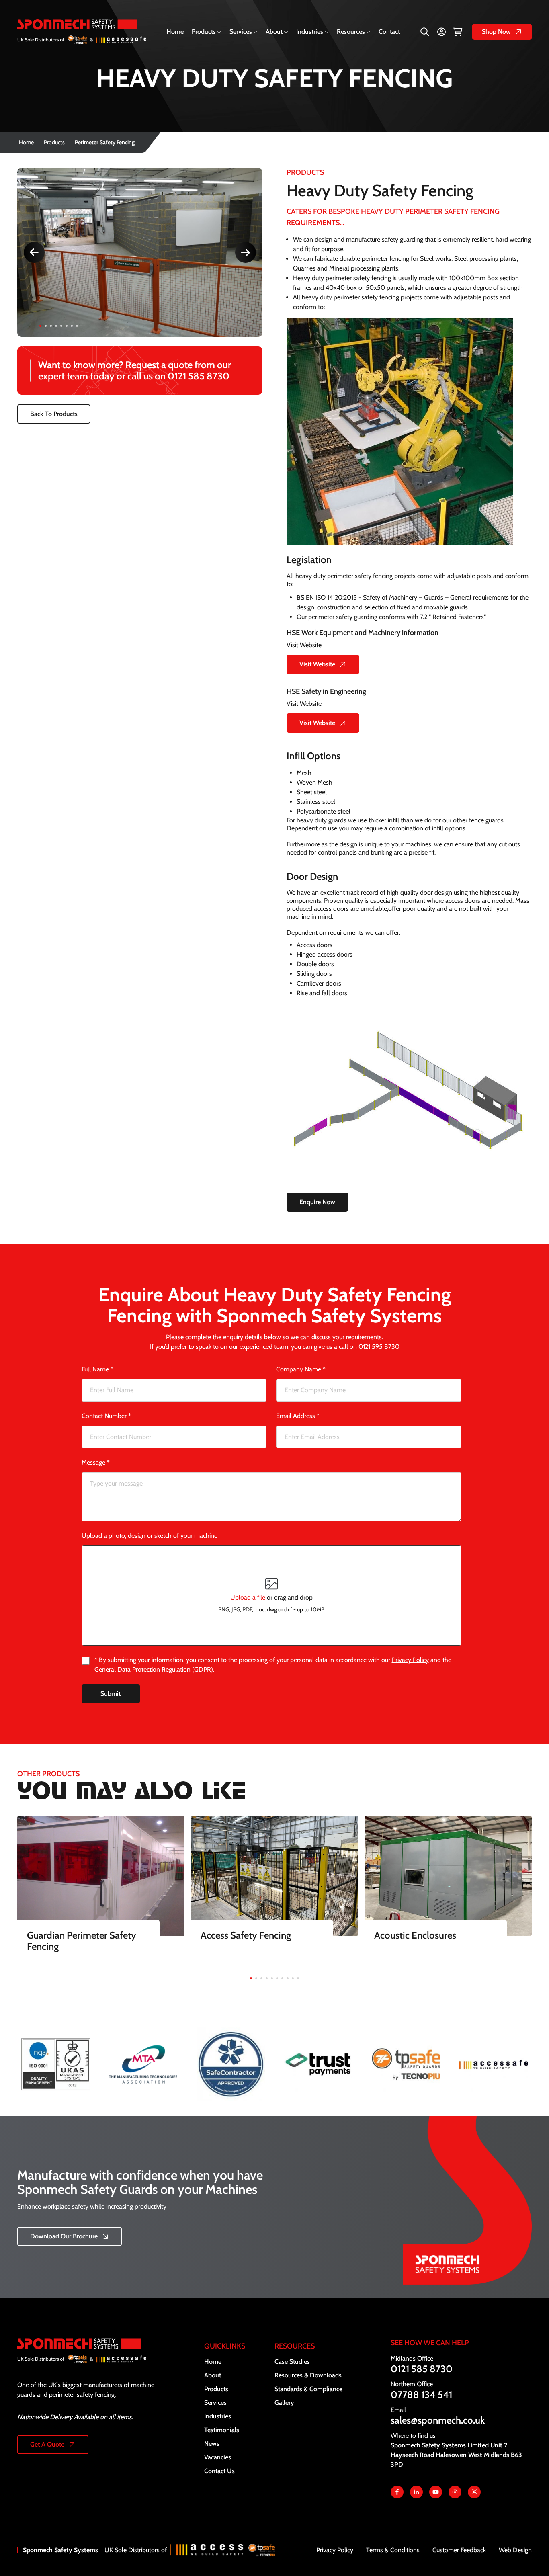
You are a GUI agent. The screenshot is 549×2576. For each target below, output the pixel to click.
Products (204, 32)
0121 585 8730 (199, 376)
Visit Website (317, 664)
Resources (351, 32)
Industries (310, 32)
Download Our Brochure (64, 2236)
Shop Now (496, 32)
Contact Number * (106, 1416)
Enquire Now (317, 1202)
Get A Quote (47, 2444)
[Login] (441, 32)
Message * (96, 1462)
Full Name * (97, 1369)
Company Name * (301, 1369)
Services (241, 32)
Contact (389, 32)
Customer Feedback (459, 2550)
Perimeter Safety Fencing (105, 142)
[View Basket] (458, 32)
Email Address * (298, 1416)
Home (175, 32)
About (274, 32)
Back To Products (54, 414)
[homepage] (82, 32)
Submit (111, 1694)
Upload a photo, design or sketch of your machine (150, 1536)
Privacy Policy (410, 1660)
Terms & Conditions (393, 2550)
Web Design (515, 2550)
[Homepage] (88, 2359)
